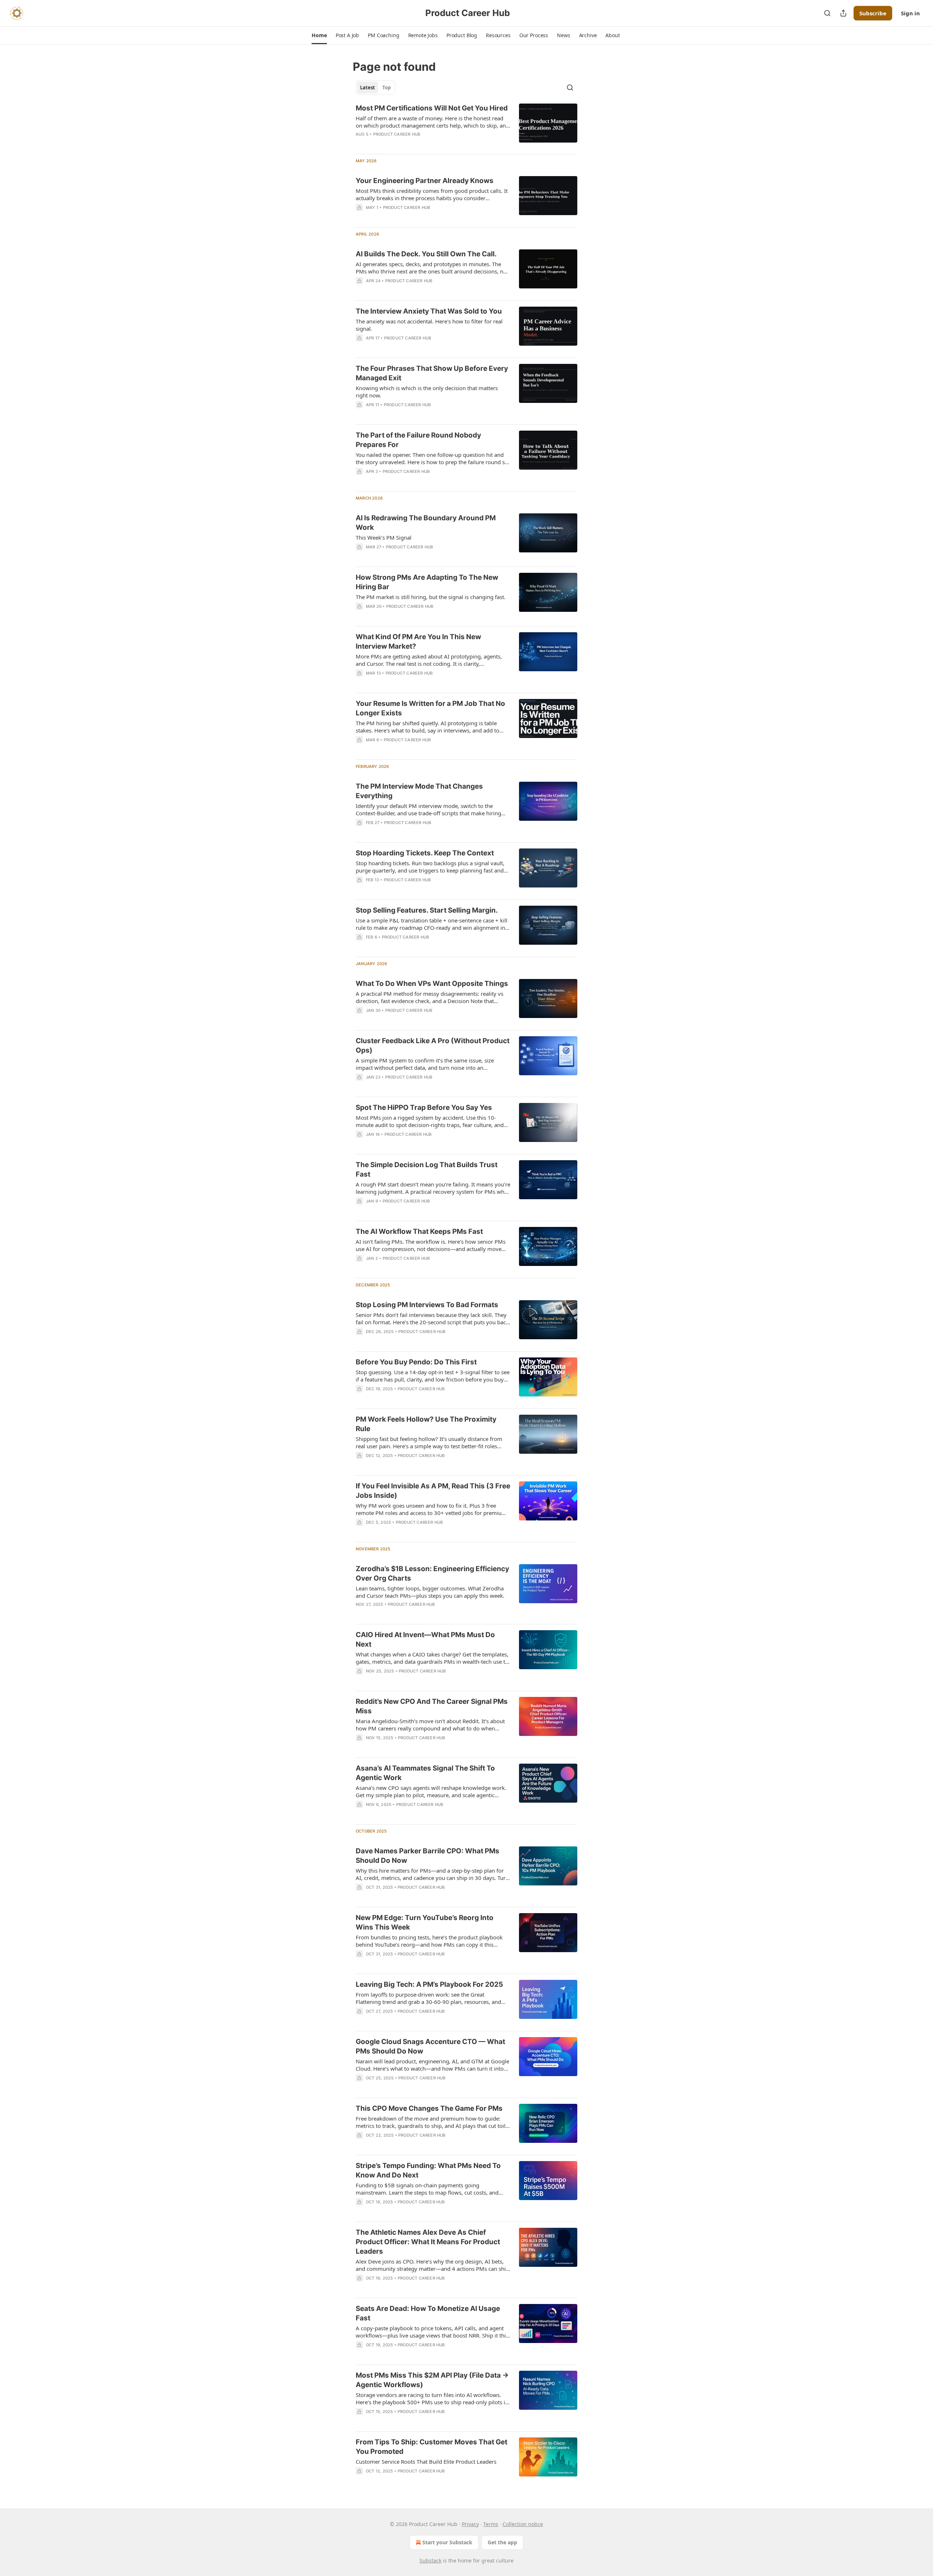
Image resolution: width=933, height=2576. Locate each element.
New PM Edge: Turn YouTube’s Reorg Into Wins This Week (425, 1922)
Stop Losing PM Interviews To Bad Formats (427, 1305)
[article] (466, 126)
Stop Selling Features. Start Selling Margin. (427, 910)
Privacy (470, 2524)
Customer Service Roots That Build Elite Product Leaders (426, 2462)
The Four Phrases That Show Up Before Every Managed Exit (432, 373)
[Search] (827, 13)
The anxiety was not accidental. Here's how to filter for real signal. (429, 325)
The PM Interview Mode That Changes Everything (419, 791)
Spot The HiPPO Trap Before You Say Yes (424, 1108)
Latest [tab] (368, 88)
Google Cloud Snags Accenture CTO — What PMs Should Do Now (430, 2046)
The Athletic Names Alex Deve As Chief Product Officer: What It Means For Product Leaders (428, 2242)
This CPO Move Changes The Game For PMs (429, 2108)
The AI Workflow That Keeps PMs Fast (419, 1231)
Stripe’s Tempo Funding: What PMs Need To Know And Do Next (428, 2170)
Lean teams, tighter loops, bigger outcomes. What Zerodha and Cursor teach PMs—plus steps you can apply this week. (430, 1592)
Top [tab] (387, 88)
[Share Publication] (843, 13)
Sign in (910, 13)
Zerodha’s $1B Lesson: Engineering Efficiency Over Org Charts (432, 1573)
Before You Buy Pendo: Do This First (416, 1362)
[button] (319, 35)
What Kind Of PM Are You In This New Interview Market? (418, 642)
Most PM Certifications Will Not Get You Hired (432, 108)
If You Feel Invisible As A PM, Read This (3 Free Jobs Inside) (433, 1491)
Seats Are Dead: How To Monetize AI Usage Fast (428, 2313)
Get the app (502, 2542)
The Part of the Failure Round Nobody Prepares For (418, 440)
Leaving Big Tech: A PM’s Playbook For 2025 (429, 1984)
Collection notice (523, 2524)
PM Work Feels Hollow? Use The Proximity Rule (426, 1424)
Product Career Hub (397, 134)
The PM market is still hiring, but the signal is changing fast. (431, 597)
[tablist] (375, 88)
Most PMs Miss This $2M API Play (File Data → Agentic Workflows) (432, 2380)
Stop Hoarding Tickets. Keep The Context (425, 853)
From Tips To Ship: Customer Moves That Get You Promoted (432, 2447)
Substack (430, 2561)
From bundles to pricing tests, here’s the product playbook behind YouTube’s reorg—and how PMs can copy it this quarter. (429, 1941)
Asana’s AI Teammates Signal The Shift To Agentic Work (425, 1773)
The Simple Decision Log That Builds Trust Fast (427, 1170)
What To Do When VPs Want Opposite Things (432, 984)
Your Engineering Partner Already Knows (425, 181)
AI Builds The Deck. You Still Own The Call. (426, 254)
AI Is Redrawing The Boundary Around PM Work (426, 523)
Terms (491, 2524)
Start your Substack (447, 2542)
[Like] (360, 290)
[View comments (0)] (410, 144)
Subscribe (873, 13)
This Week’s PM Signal (384, 537)
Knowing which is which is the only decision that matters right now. (427, 392)
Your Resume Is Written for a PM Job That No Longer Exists (430, 708)
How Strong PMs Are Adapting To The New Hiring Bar (427, 582)
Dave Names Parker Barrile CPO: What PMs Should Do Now (428, 1856)
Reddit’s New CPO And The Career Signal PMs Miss (432, 1706)
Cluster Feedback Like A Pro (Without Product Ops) (433, 1046)
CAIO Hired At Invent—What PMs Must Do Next (425, 1639)
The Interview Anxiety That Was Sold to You (429, 311)
